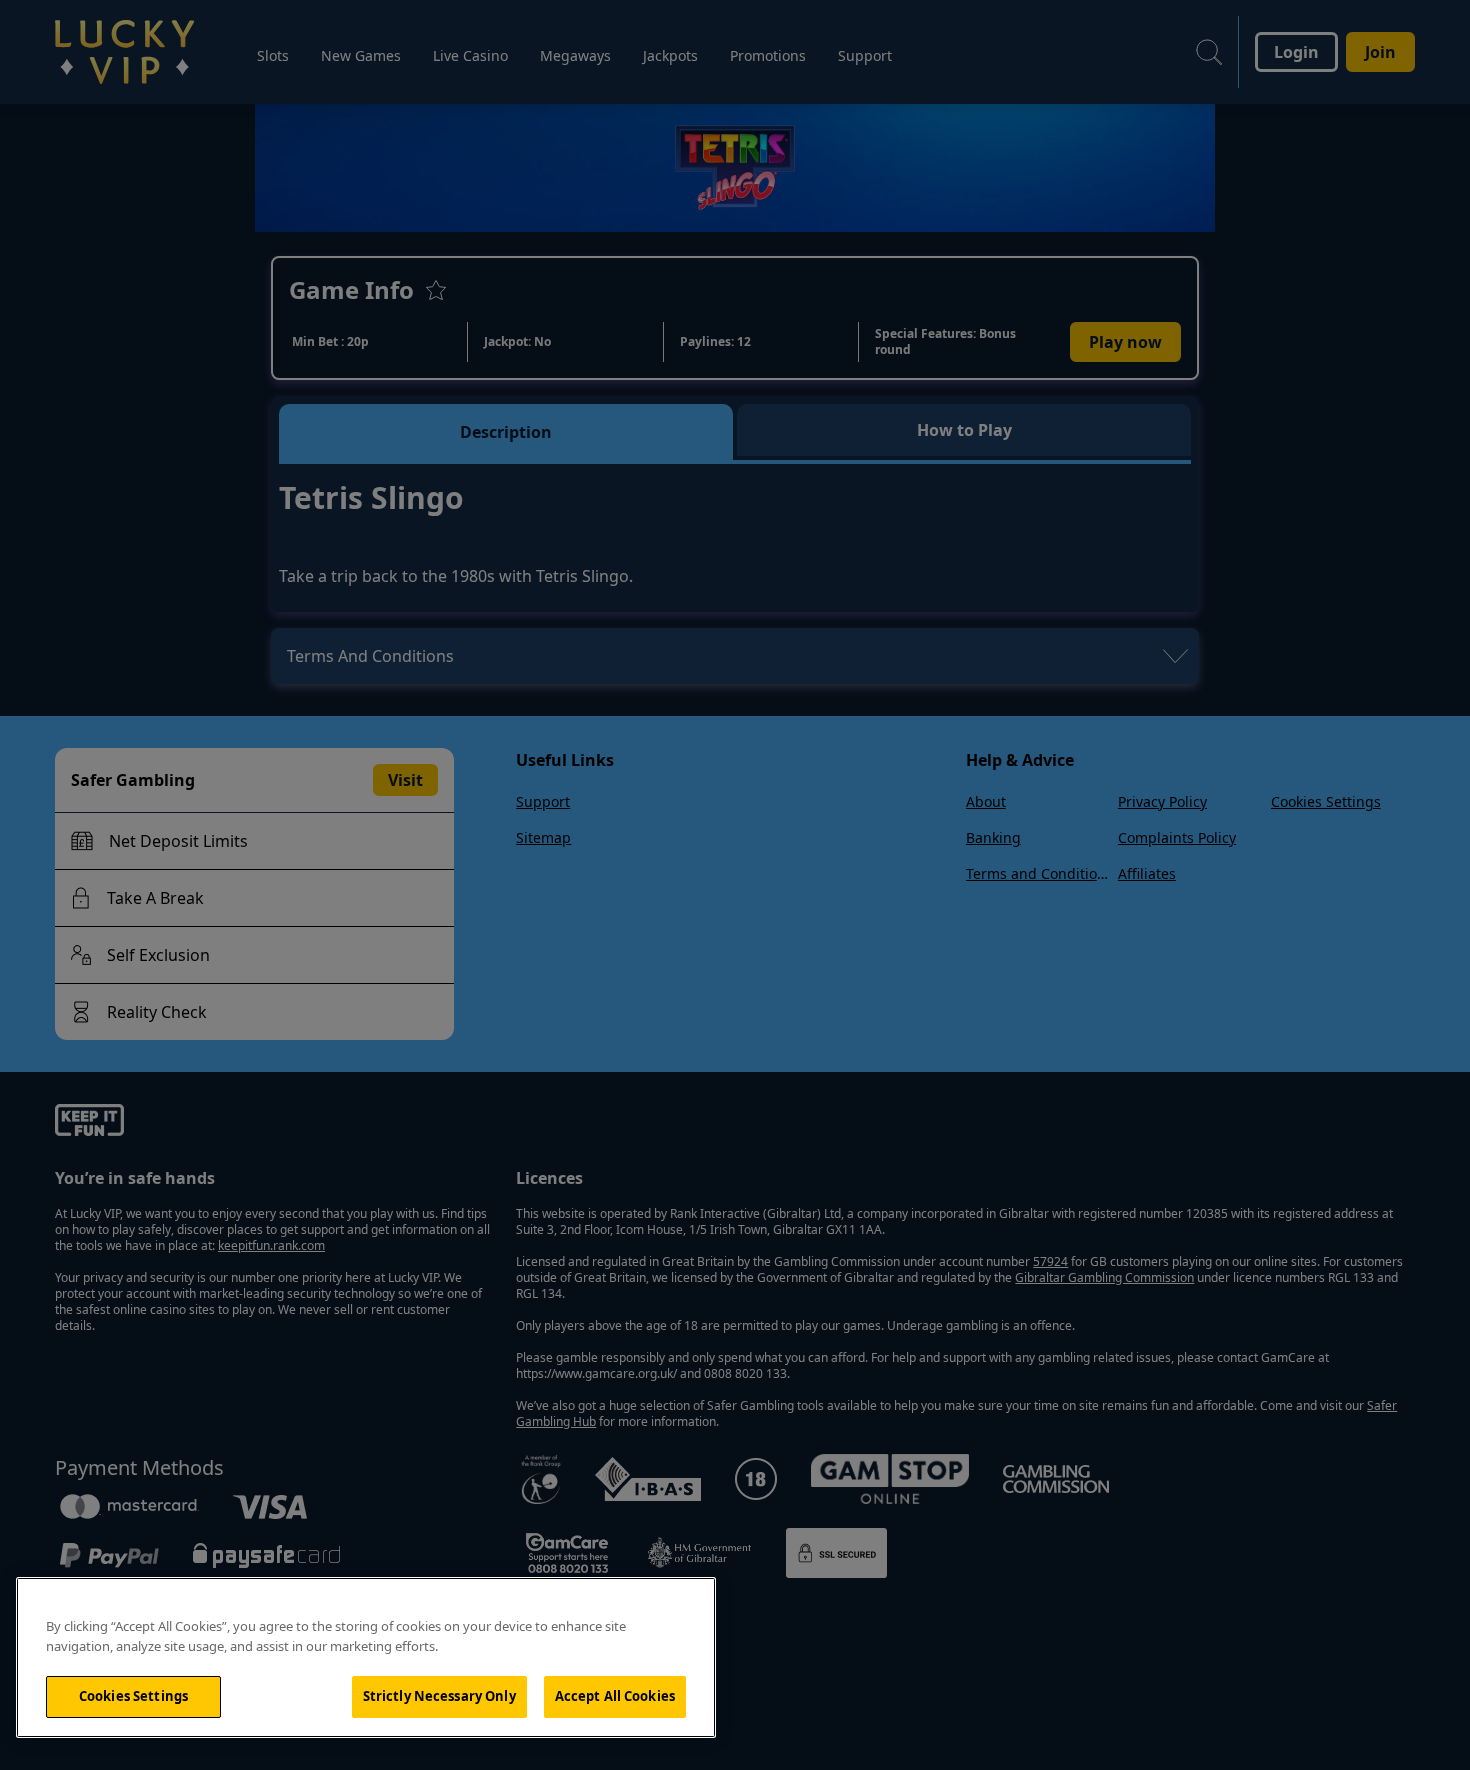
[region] (366, 1657)
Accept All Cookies (615, 1696)
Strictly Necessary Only (439, 1696)
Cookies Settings (133, 1696)
